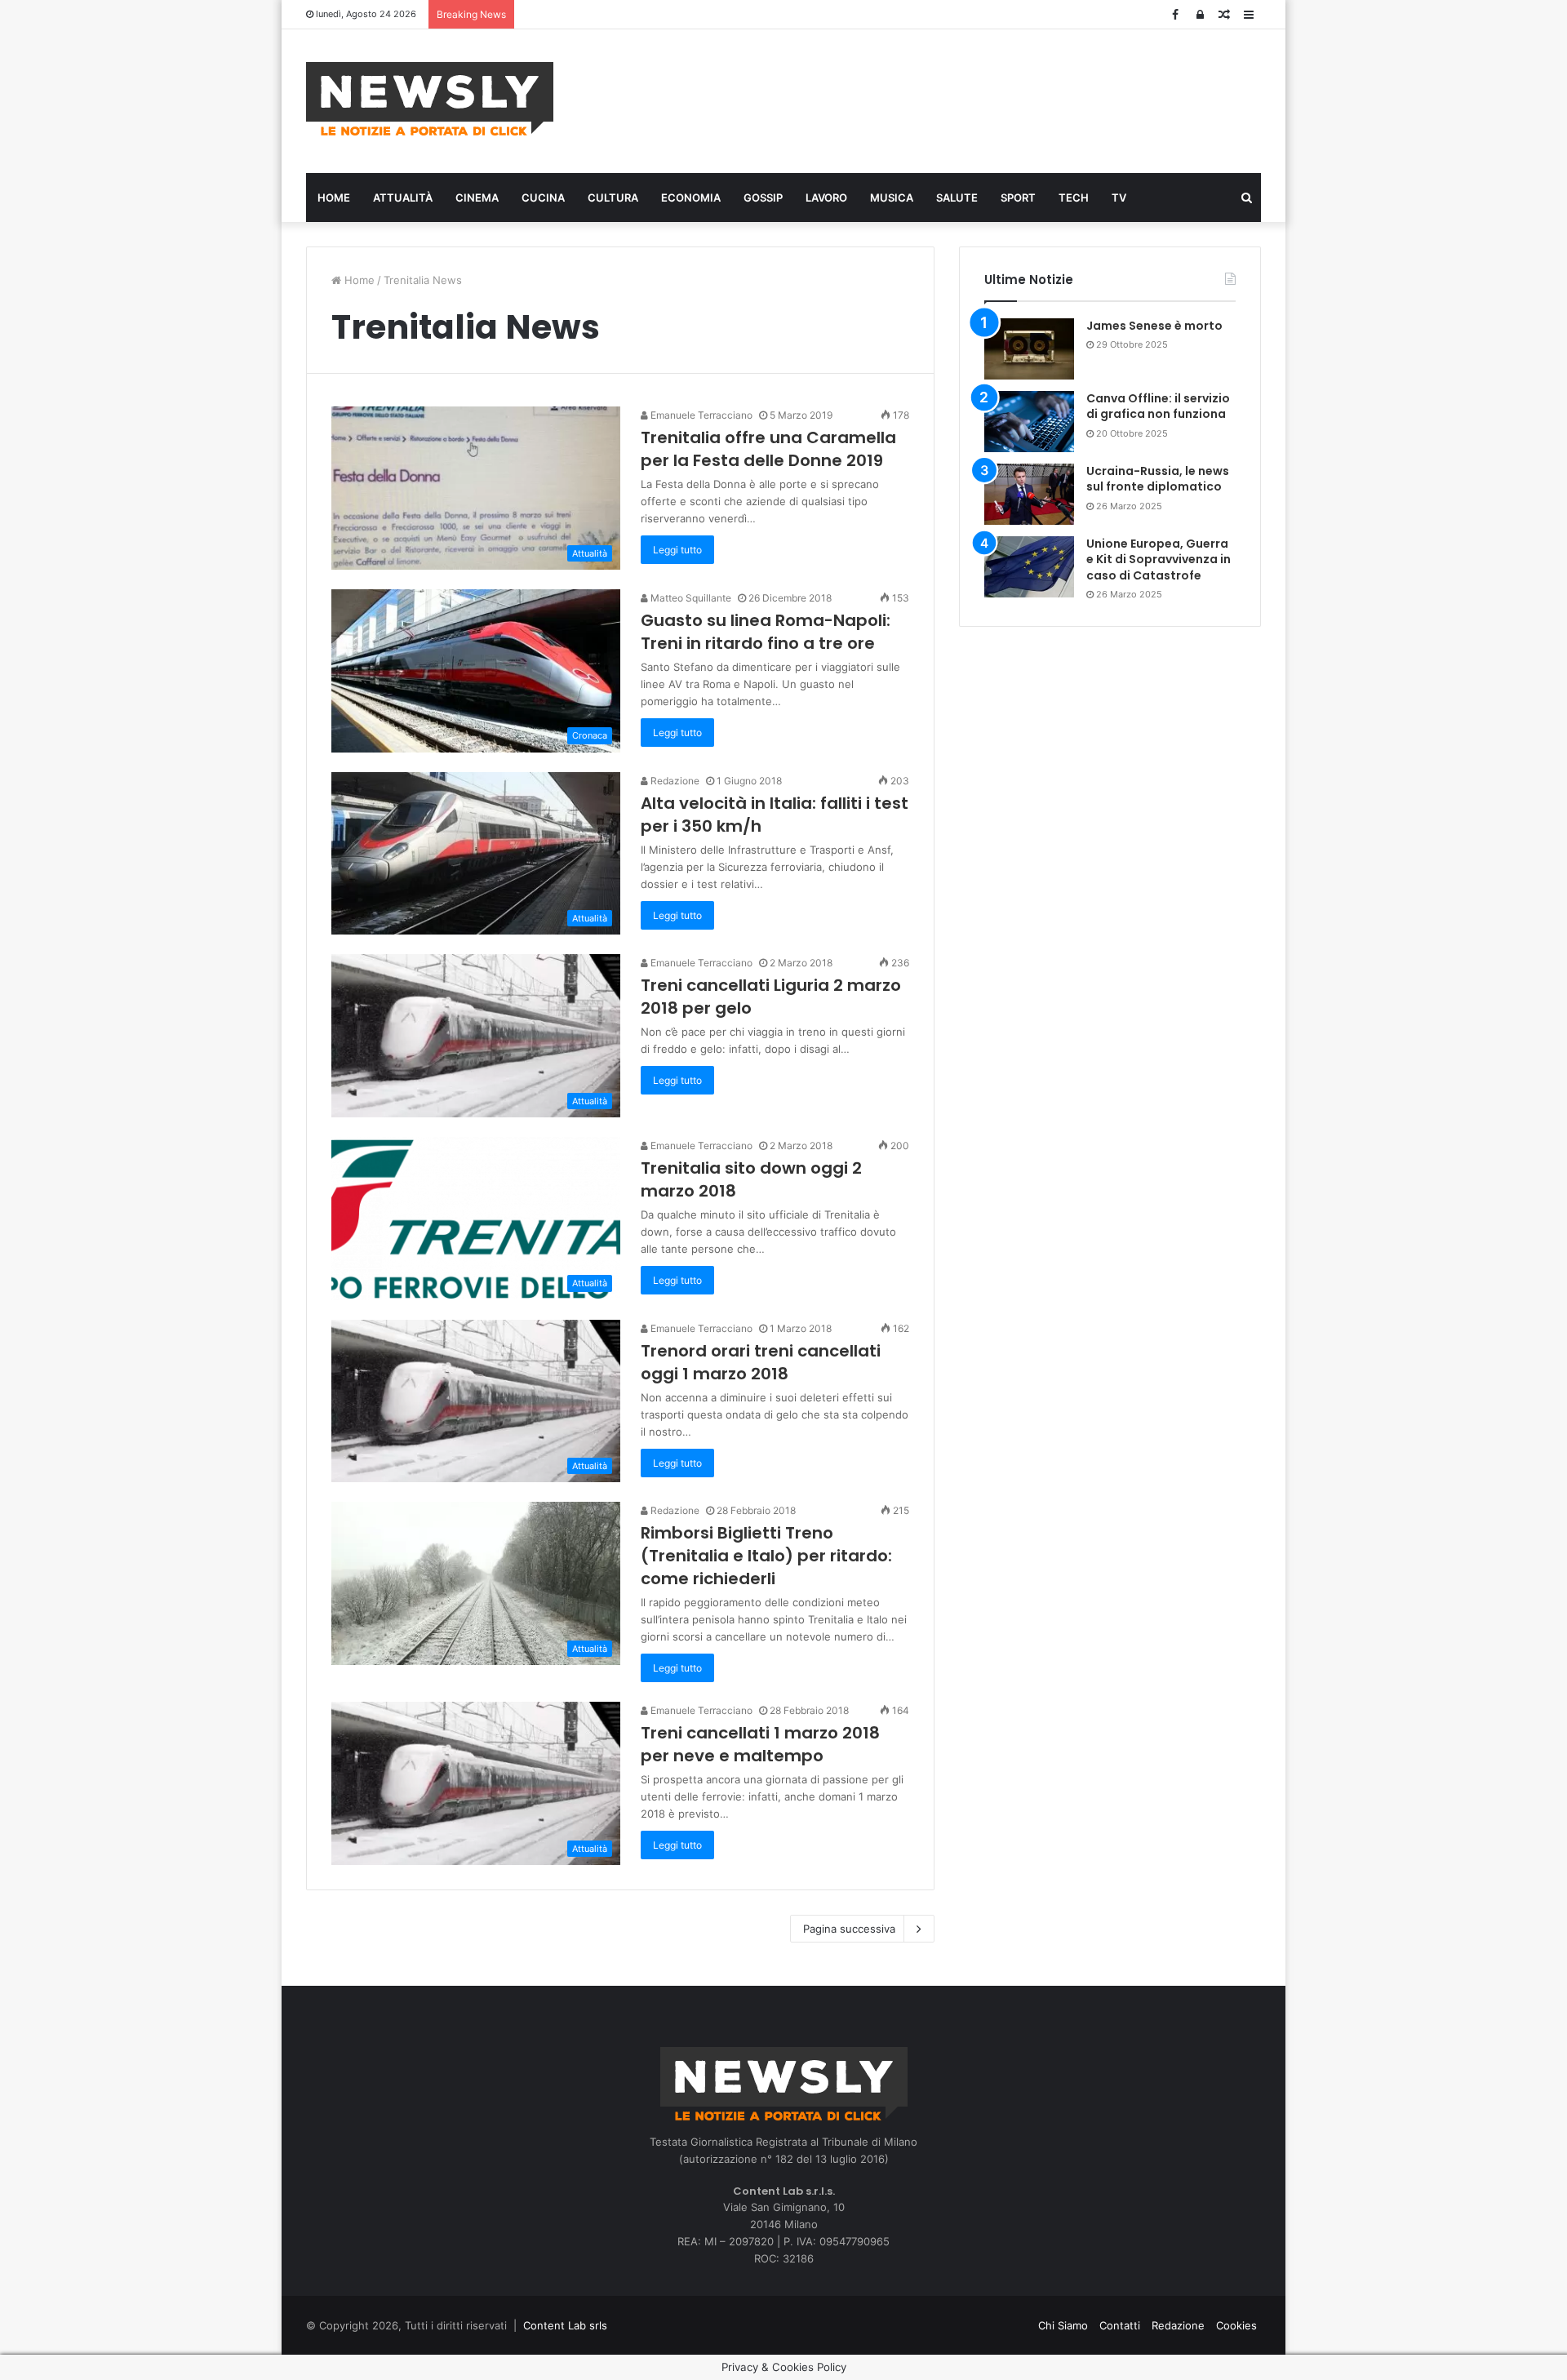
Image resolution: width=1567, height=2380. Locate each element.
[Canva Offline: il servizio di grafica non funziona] (1029, 422)
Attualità (403, 198)
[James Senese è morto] (1029, 349)
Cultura (613, 198)
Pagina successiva (849, 1929)
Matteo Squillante (690, 598)
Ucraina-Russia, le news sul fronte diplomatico (1158, 479)
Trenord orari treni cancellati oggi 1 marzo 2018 (761, 1362)
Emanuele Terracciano (700, 415)
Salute (957, 198)
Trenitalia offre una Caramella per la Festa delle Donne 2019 (768, 449)
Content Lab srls (565, 2325)
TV (1119, 198)
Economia (691, 198)
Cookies (1236, 2325)
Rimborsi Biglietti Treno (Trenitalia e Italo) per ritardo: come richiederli (766, 1556)
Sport (1018, 198)
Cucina (543, 198)
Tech (1074, 198)
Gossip (763, 198)
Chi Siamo (1063, 2325)
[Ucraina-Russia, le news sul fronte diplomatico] (1029, 494)
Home (334, 198)
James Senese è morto (1154, 326)
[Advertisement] (947, 99)
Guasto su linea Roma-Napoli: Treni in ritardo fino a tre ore (766, 632)
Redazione (674, 781)
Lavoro (826, 198)
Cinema (477, 198)
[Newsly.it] (430, 99)
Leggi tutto (677, 550)
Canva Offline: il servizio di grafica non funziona (1158, 406)
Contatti (1120, 2325)
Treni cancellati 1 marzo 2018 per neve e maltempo (760, 1744)
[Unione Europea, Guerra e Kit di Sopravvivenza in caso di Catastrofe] (1029, 567)
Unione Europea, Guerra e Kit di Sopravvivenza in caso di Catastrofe (1159, 559)
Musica (892, 198)
